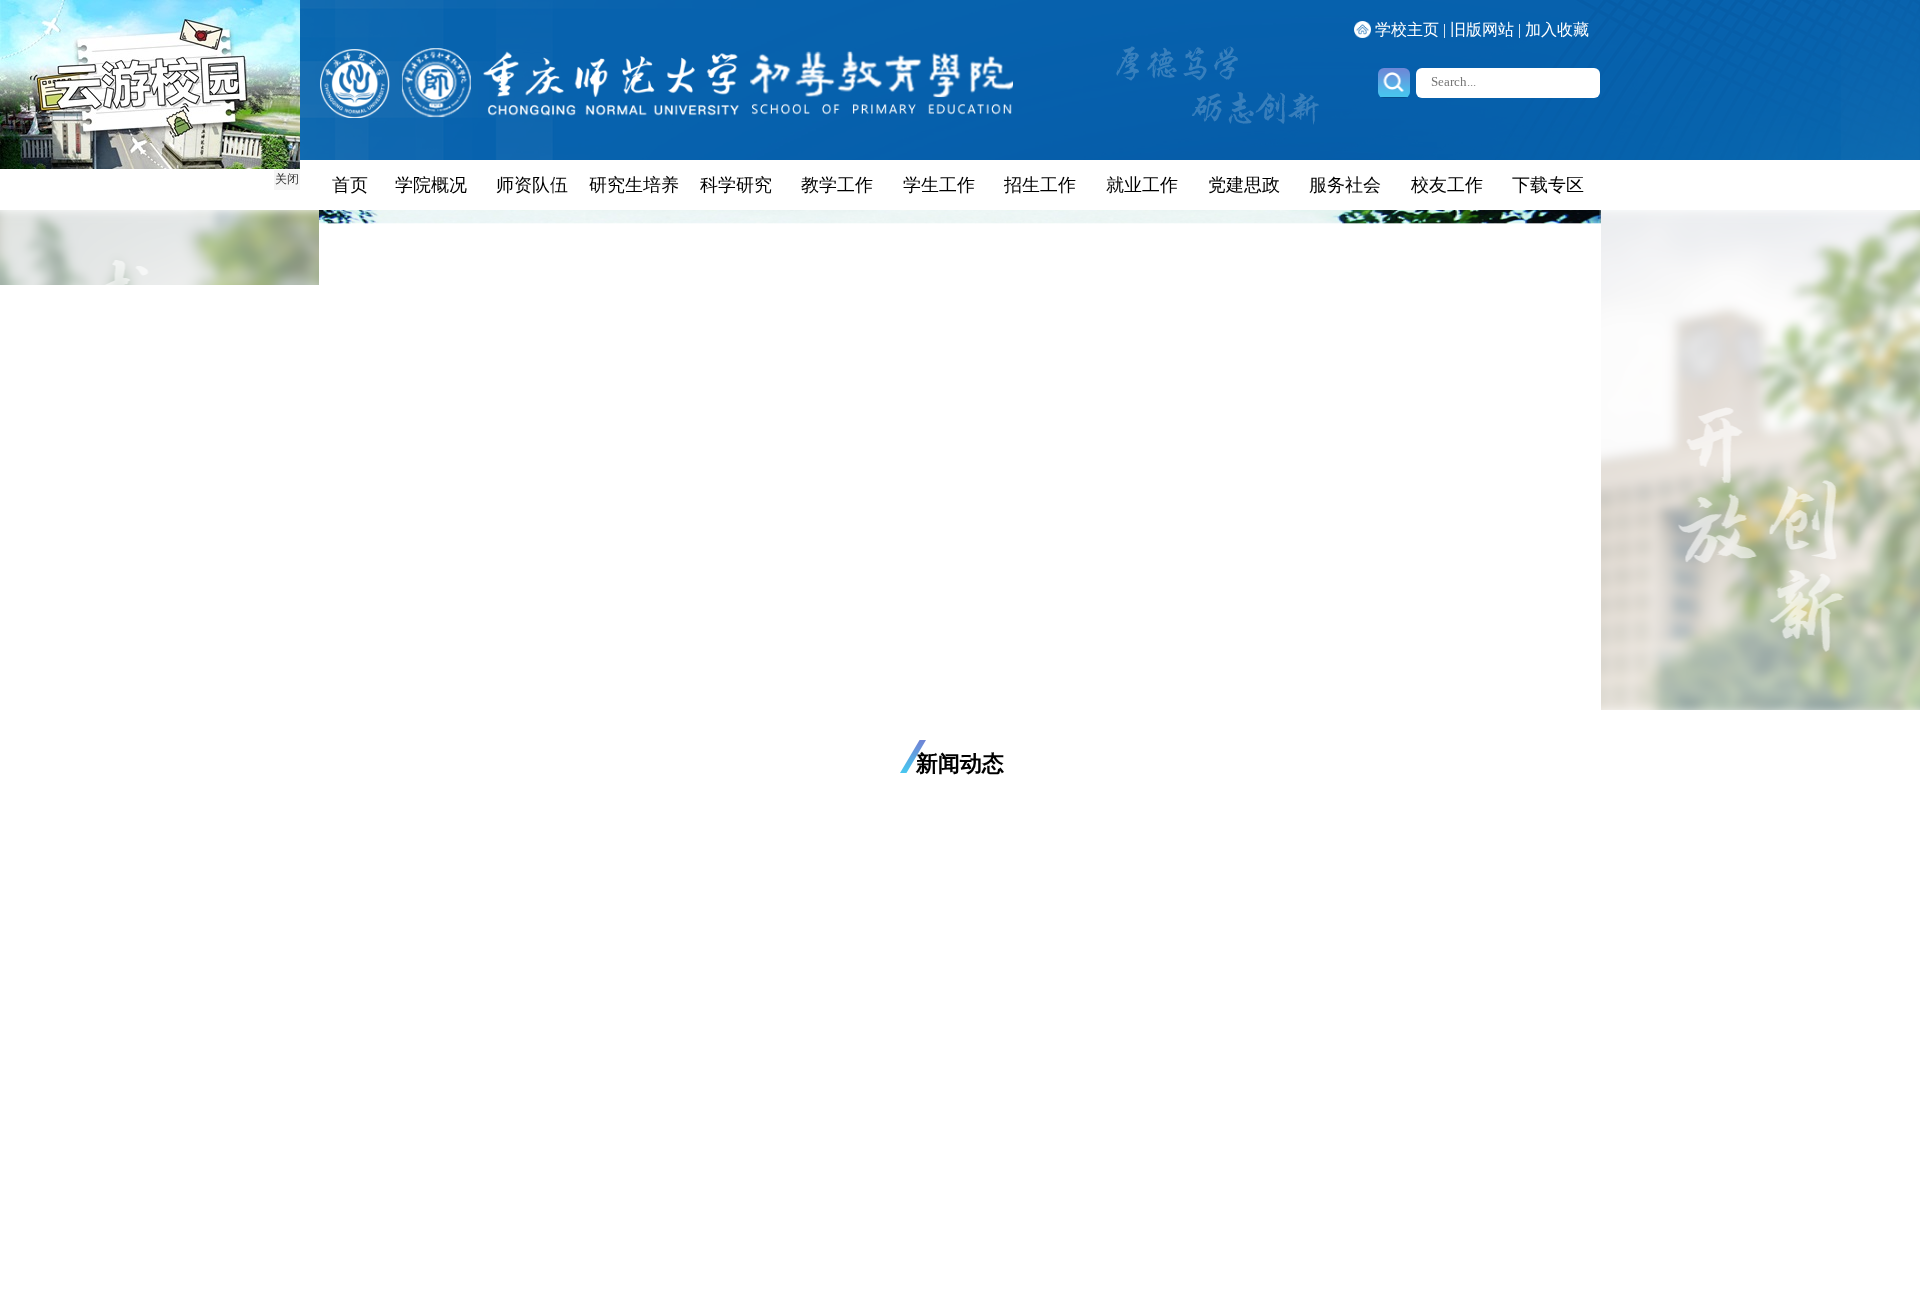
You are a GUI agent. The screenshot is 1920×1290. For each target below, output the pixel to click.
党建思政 (1244, 185)
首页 (350, 185)
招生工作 (1040, 185)
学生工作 (939, 185)
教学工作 (837, 185)
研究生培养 (634, 185)
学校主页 (1407, 29)
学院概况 (431, 185)
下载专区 (1548, 185)
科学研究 (736, 185)
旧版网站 (1482, 29)
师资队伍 (532, 185)
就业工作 (1142, 185)
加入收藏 (1557, 29)
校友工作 (1447, 185)
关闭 (287, 179)
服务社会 (1345, 185)
